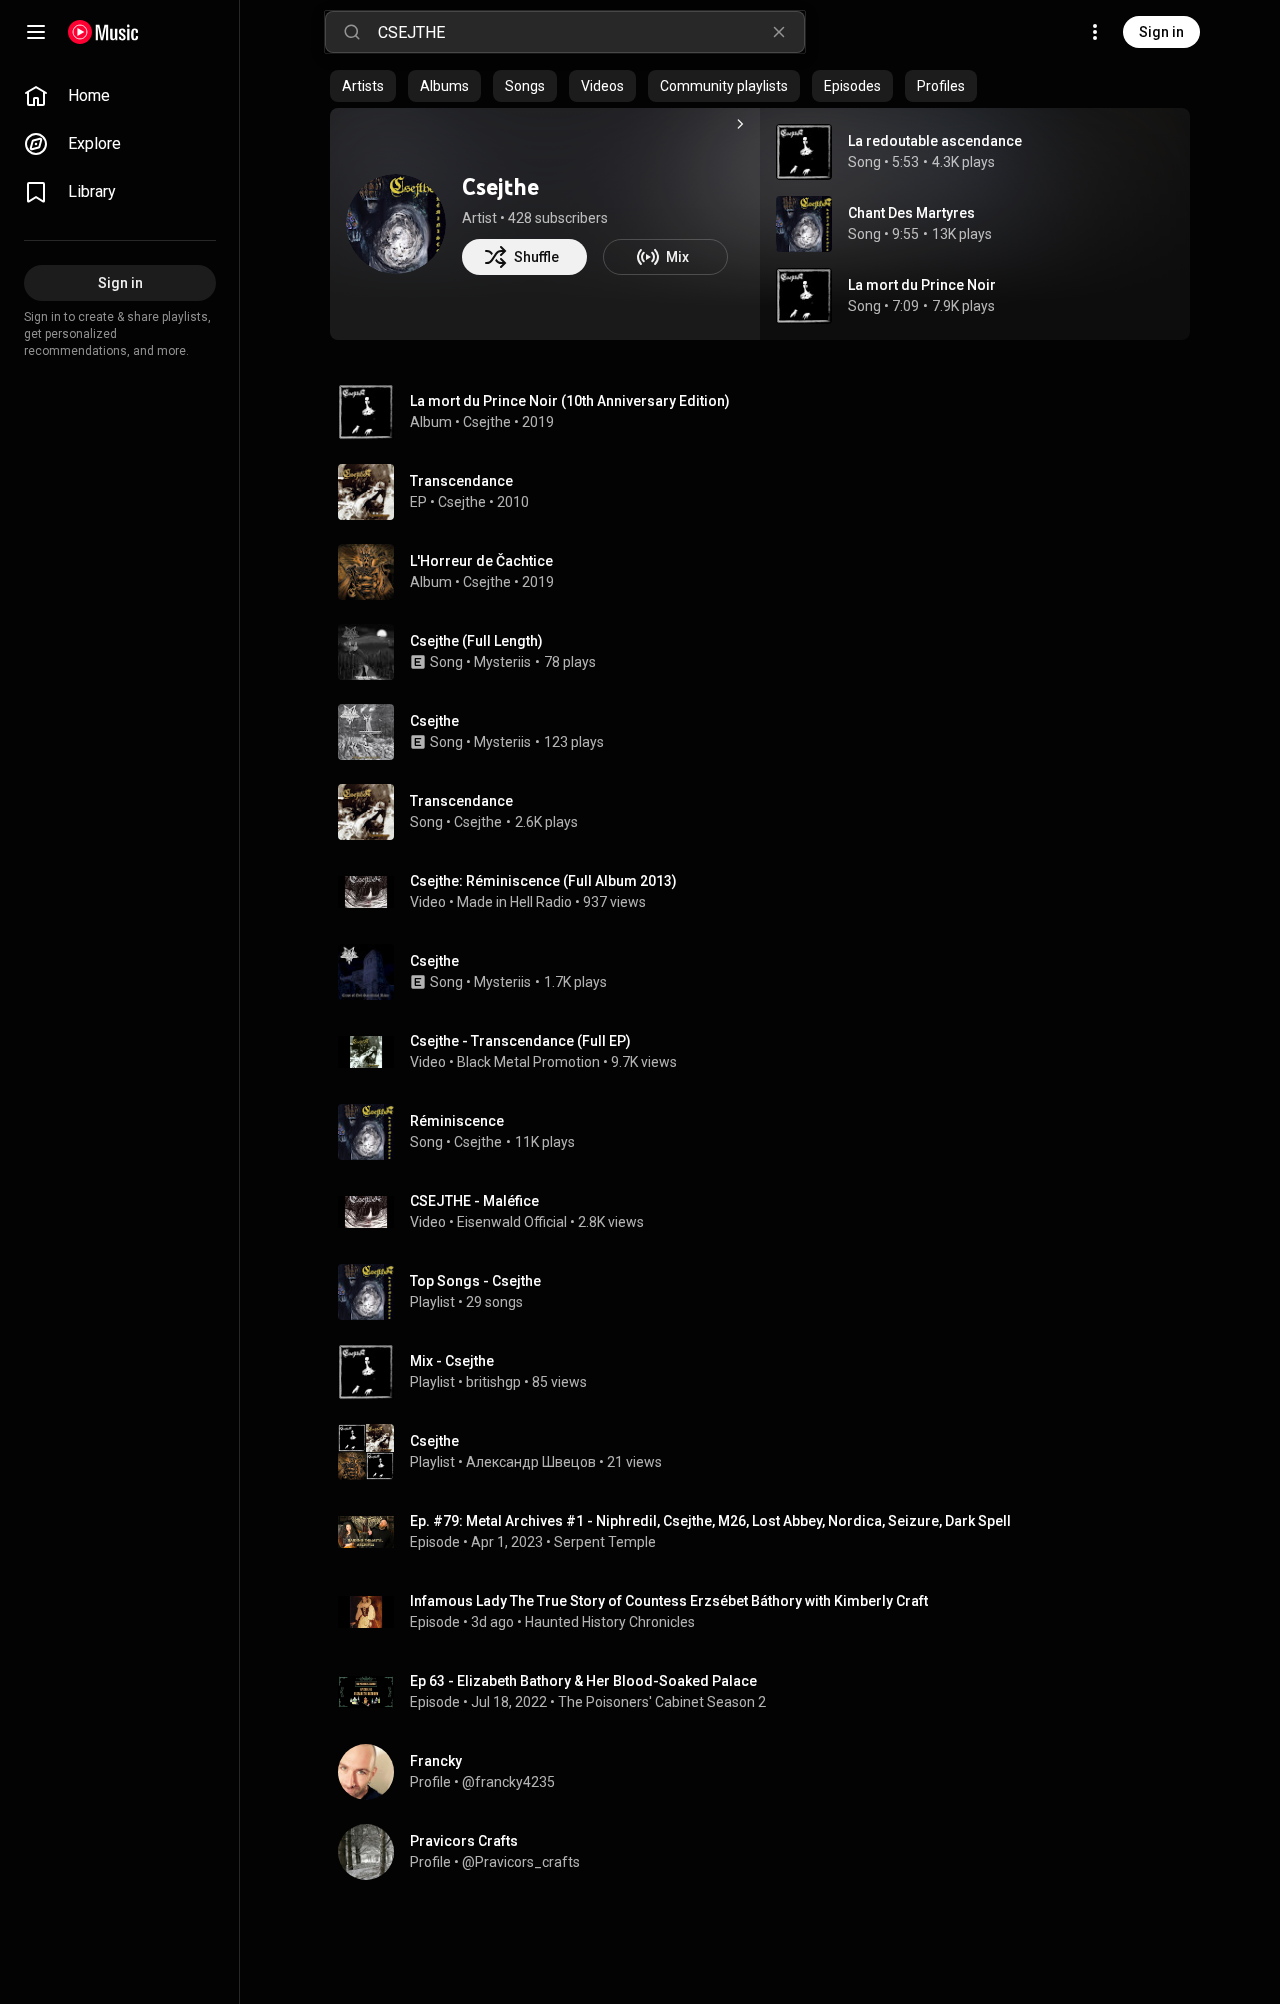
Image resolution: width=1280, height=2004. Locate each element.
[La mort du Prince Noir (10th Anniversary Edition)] (768, 412)
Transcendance (461, 801)
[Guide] (36, 32)
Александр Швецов (531, 1462)
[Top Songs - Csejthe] (768, 1292)
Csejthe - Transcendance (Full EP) (520, 1041)
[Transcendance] (768, 492)
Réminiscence (457, 1121)
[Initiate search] (352, 32)
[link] (120, 96)
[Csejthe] (396, 224)
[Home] (103, 32)
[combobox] (591, 32)
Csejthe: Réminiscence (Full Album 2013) (543, 881)
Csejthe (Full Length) (476, 641)
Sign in (1161, 32)
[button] (804, 152)
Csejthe (500, 186)
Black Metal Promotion (528, 1062)
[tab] (363, 86)
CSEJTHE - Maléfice (474, 1201)
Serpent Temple (605, 1542)
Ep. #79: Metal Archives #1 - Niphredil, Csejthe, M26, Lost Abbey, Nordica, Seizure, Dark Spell (710, 1521)
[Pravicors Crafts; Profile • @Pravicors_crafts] (768, 1852)
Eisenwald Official (512, 1222)
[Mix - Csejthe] (768, 1372)
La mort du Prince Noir (922, 285)
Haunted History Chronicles (611, 1622)
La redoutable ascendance (935, 141)
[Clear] (779, 32)
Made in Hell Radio (514, 902)
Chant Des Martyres (911, 213)
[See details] (740, 124)
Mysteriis (502, 662)
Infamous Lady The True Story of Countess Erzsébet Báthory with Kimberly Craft (669, 1601)
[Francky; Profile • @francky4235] (768, 1772)
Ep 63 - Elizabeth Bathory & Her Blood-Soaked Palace (583, 1681)
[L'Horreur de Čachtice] (768, 572)
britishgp (493, 1382)
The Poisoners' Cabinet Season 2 (662, 1702)
